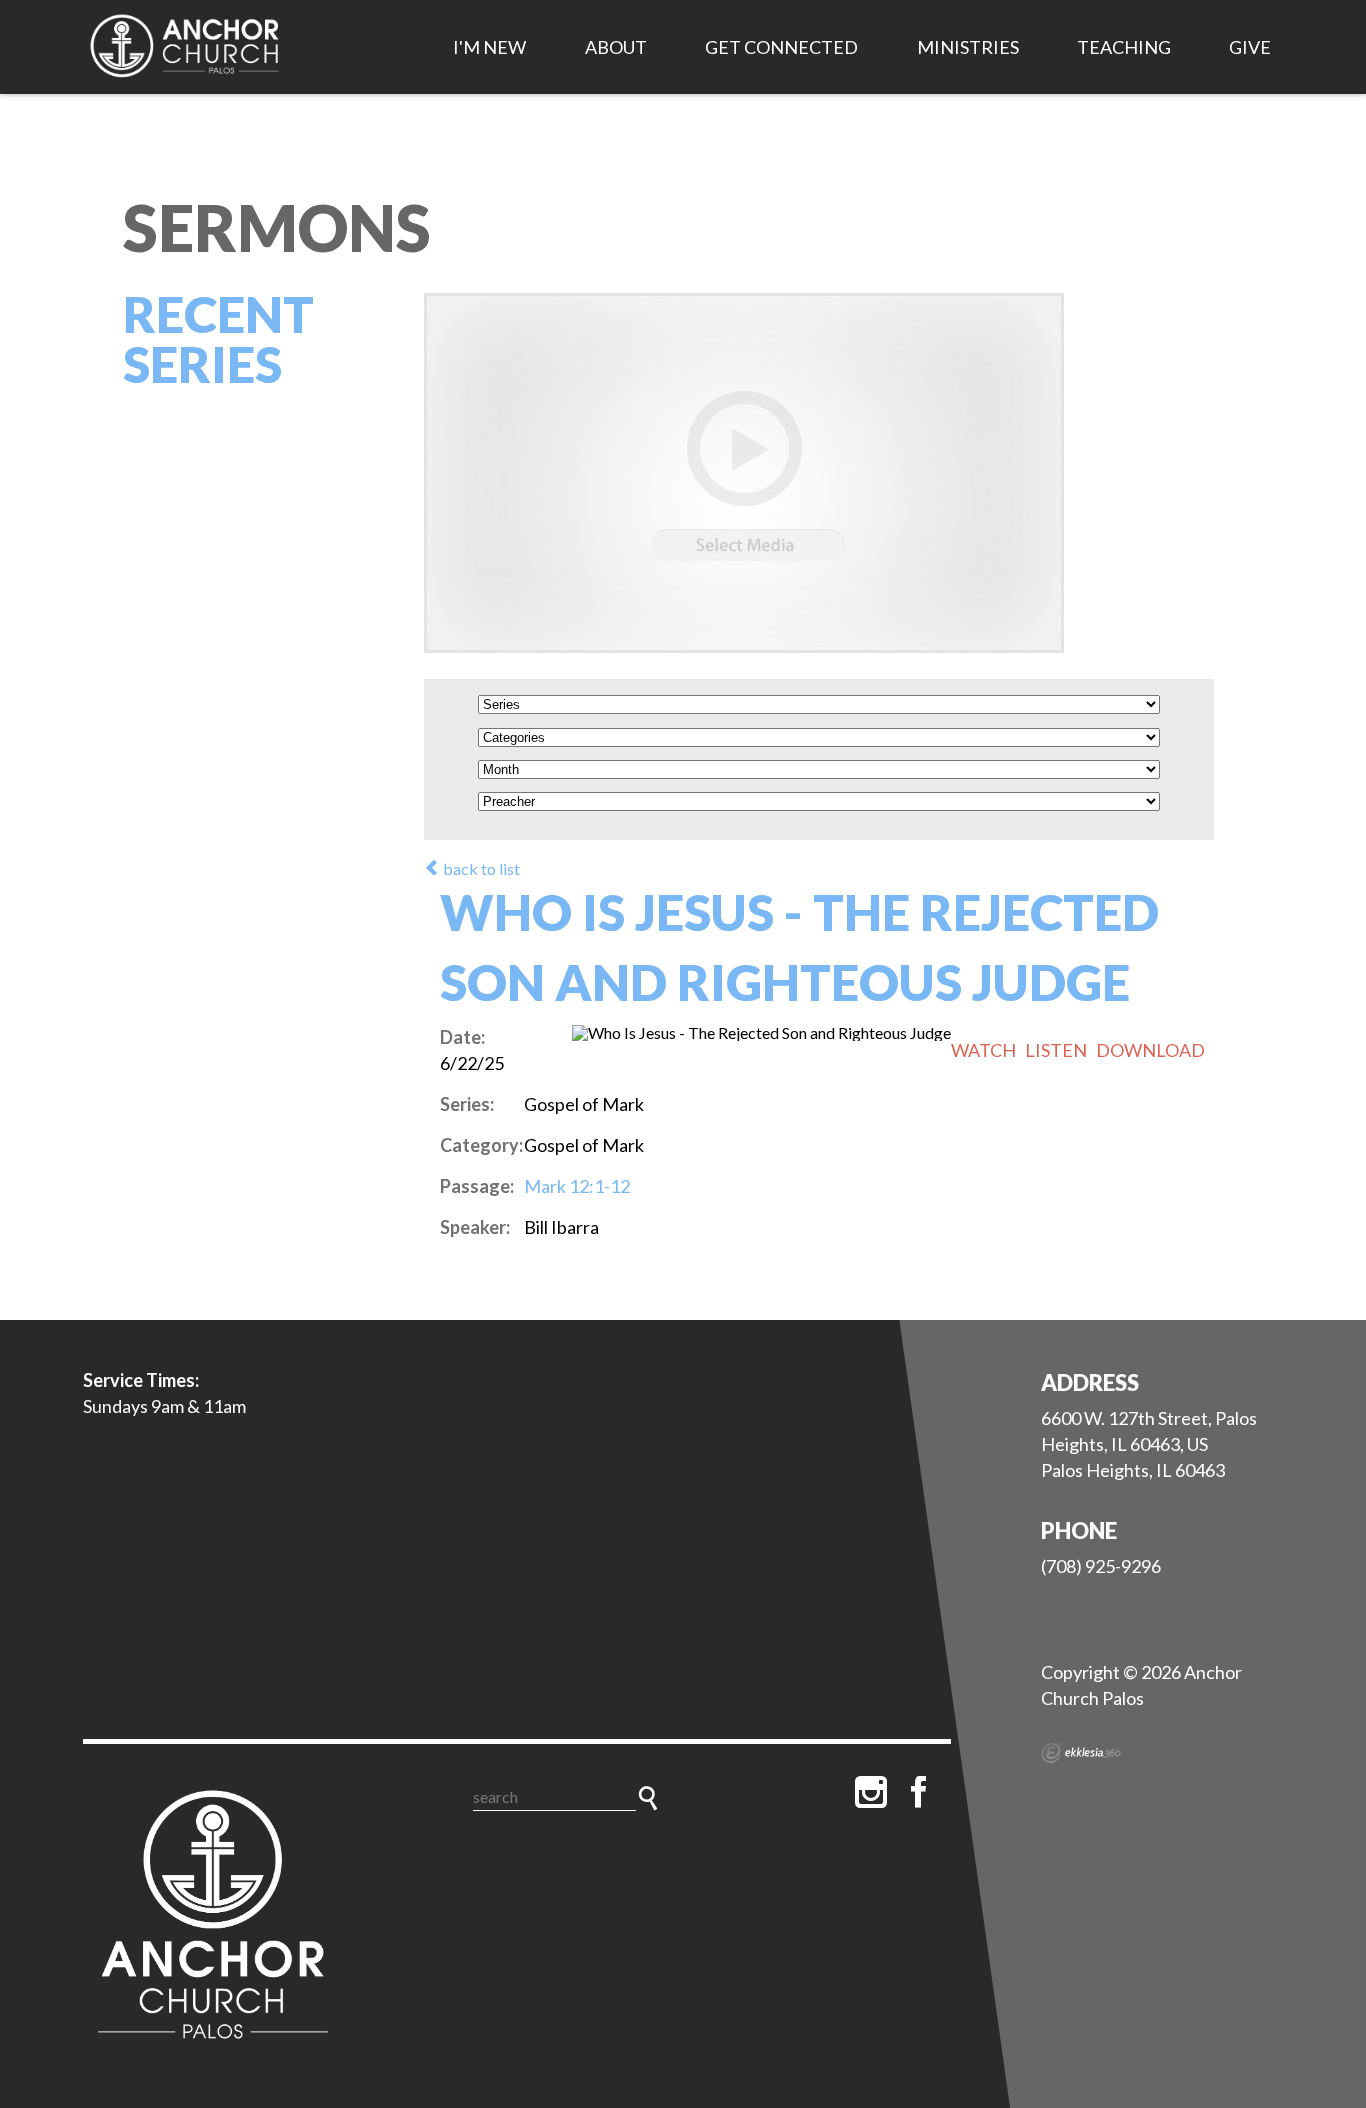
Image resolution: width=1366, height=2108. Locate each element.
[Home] (213, 1918)
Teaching (1124, 47)
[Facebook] (919, 1792)
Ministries (968, 47)
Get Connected (781, 47)
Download (1150, 1050)
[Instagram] (871, 1792)
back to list (480, 868)
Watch (983, 1050)
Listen (1056, 1050)
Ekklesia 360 (1081, 1753)
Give (1250, 47)
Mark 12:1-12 (577, 1186)
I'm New (489, 47)
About (616, 47)
